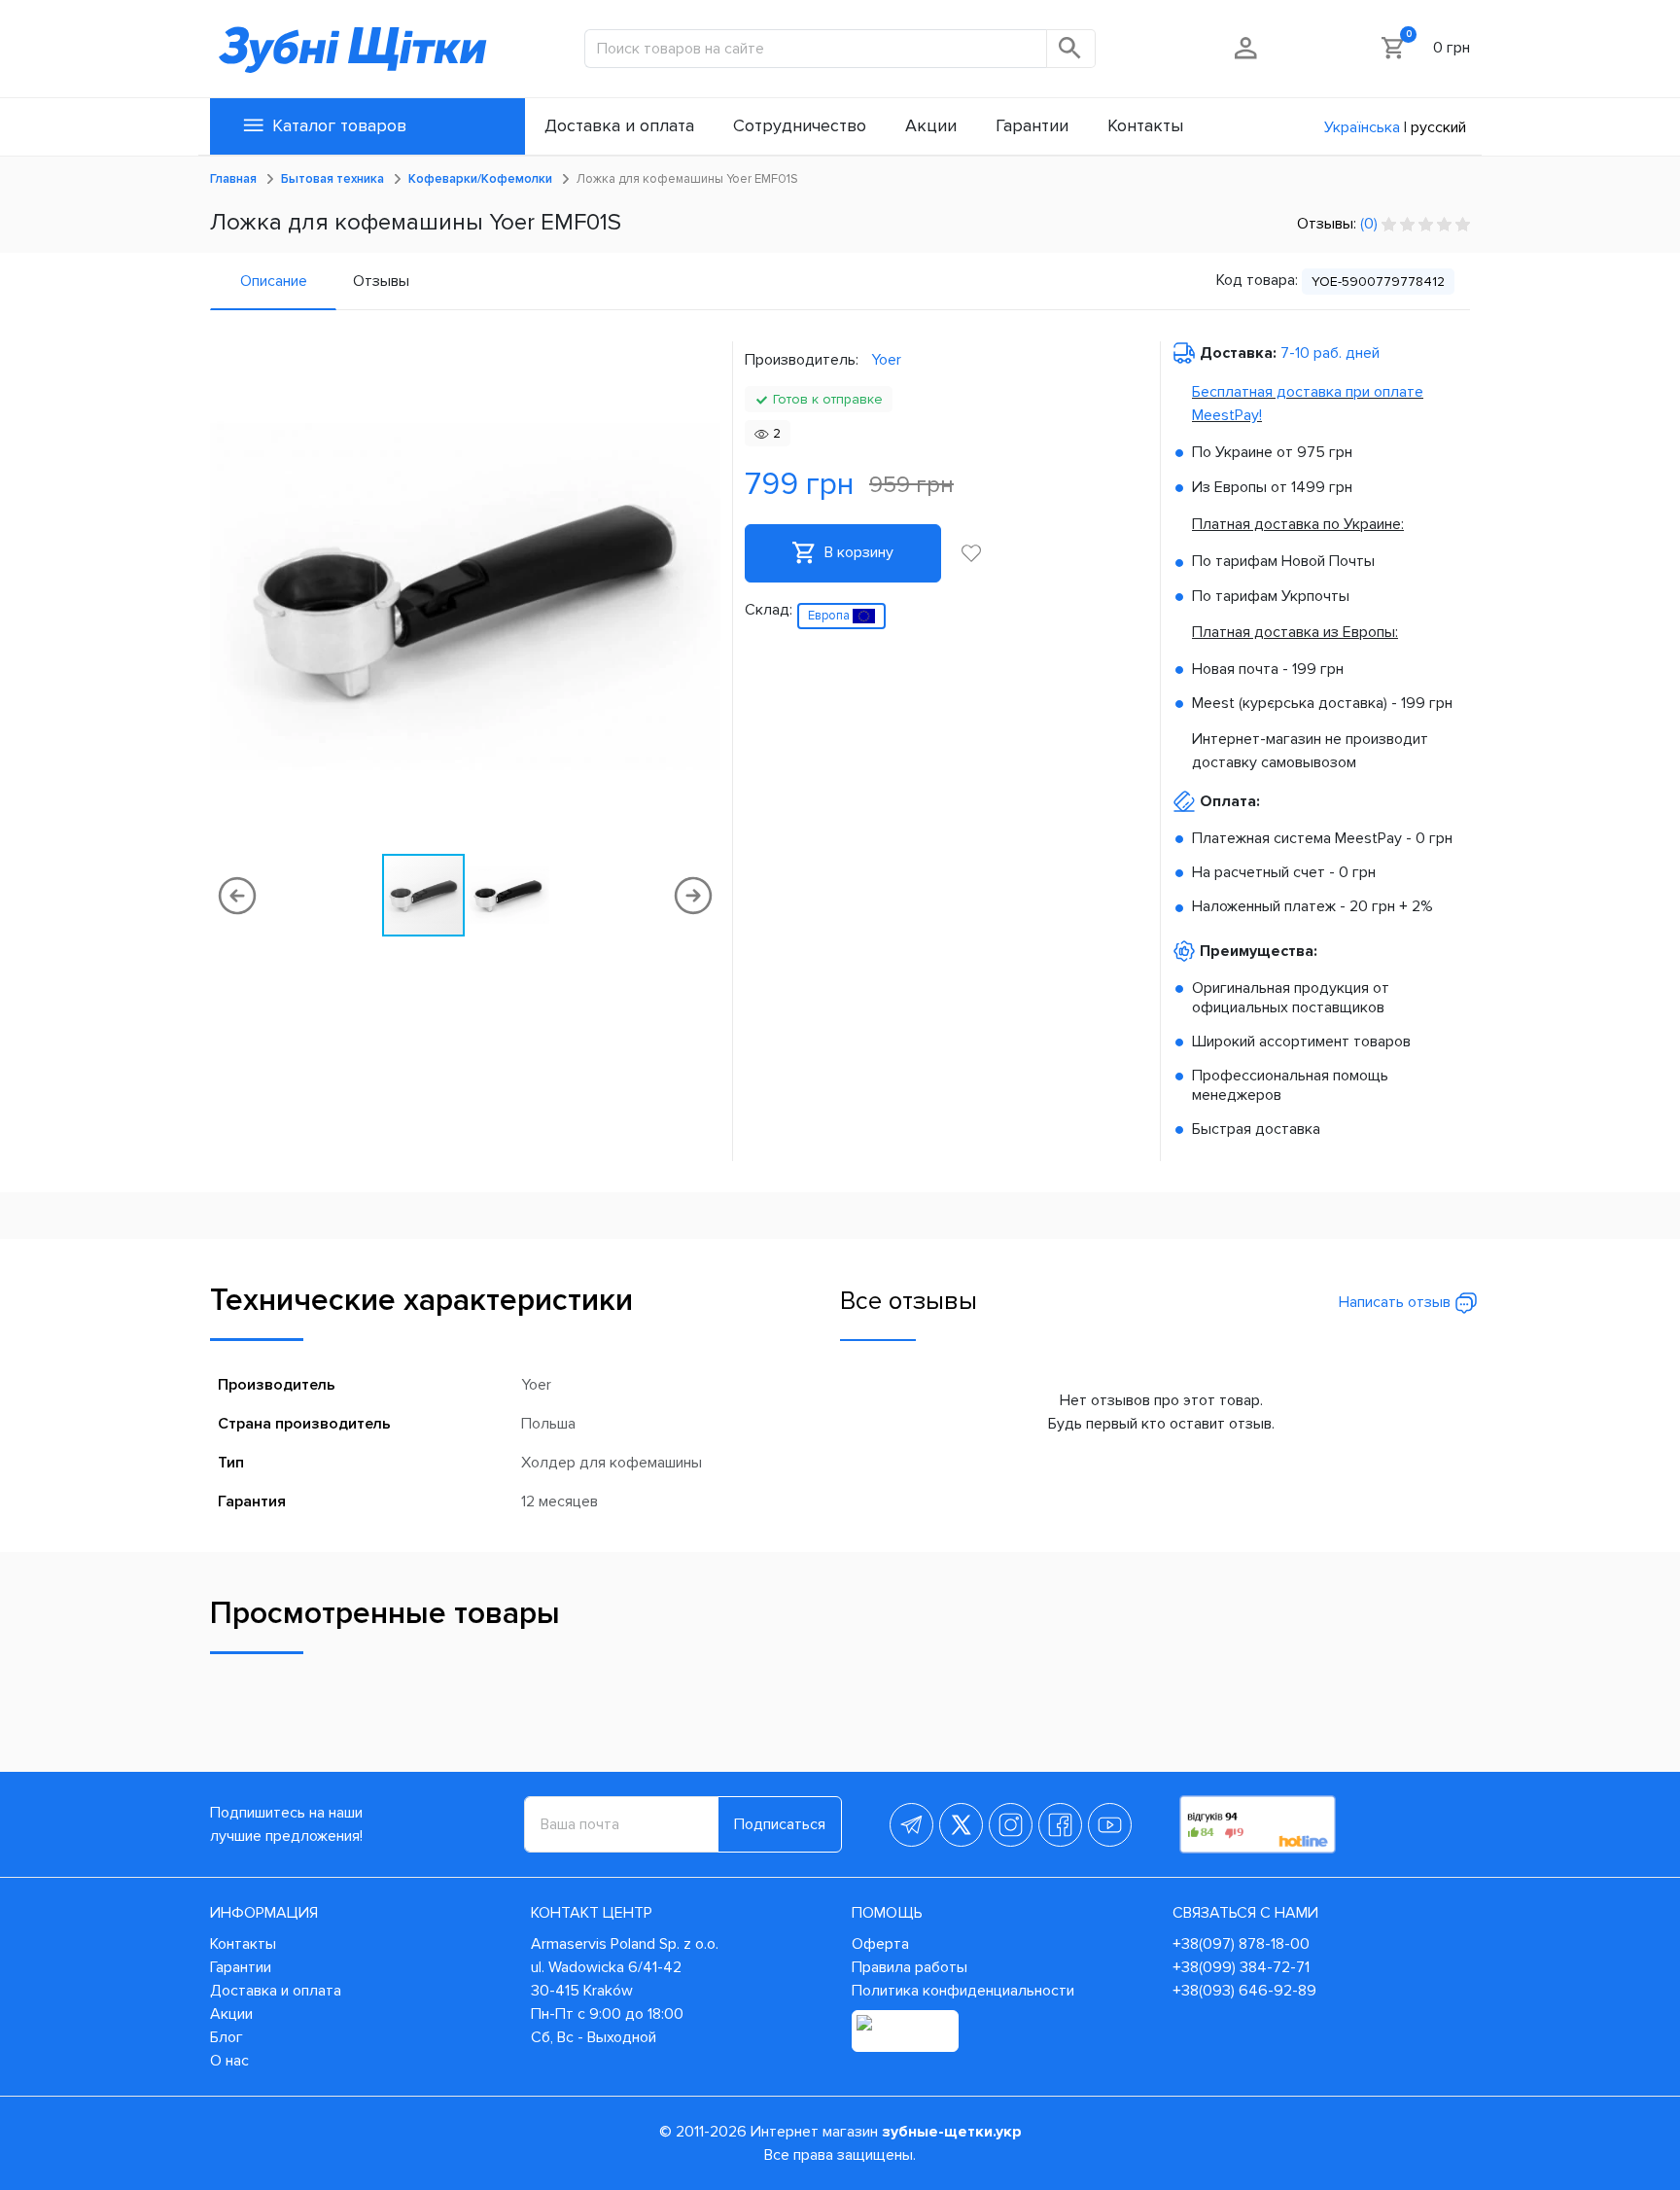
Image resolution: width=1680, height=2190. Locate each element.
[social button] (911, 1825)
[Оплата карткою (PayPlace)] (905, 2031)
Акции (231, 2014)
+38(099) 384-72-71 (1241, 1967)
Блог (227, 2037)
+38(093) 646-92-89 (1244, 1991)
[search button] (1071, 49)
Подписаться (780, 1824)
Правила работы (910, 1967)
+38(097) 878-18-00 (1241, 1944)
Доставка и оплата (276, 1991)
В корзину (857, 552)
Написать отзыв (1397, 1302)
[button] (703, 596)
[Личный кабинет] (1247, 48)
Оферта (880, 1944)
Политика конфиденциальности (963, 1991)
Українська (1362, 127)
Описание (274, 281)
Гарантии (241, 1967)
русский (1438, 127)
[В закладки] (971, 553)
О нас (229, 2061)
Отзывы (381, 281)
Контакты (243, 1944)
